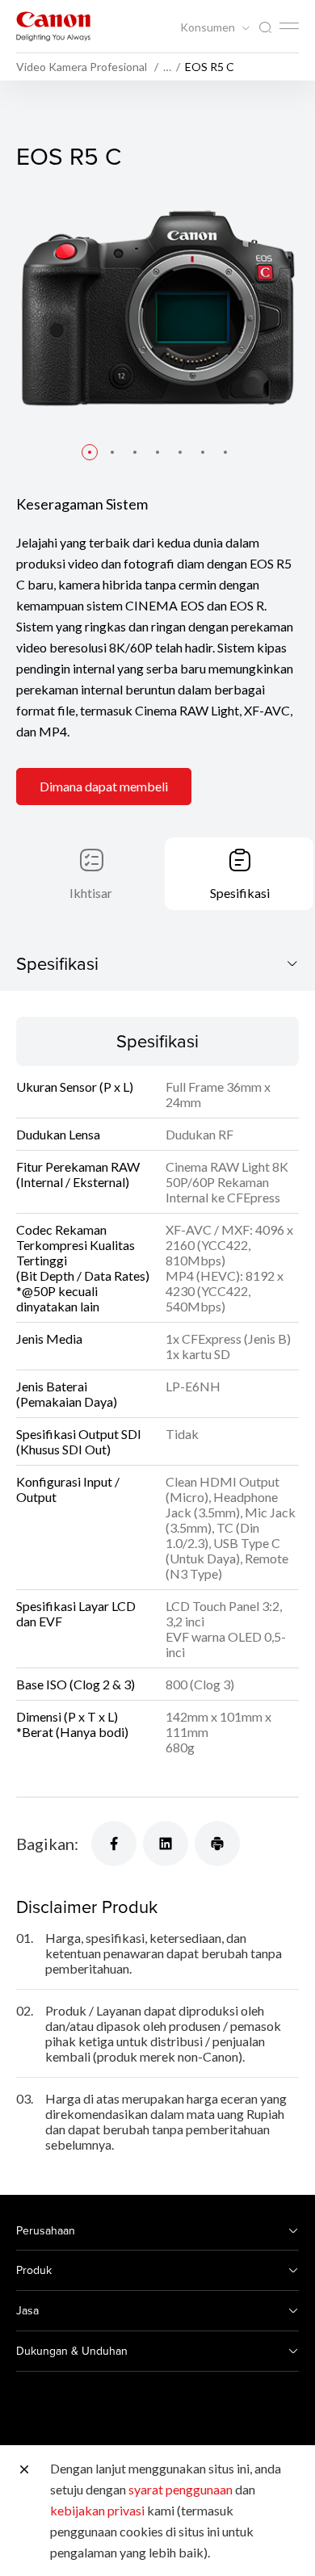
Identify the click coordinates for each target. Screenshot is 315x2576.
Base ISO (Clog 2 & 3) (76, 1684)
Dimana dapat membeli (104, 786)
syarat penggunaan (181, 2489)
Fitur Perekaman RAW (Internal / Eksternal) (78, 1174)
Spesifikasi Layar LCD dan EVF (76, 1613)
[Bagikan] (114, 1844)
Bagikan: (47, 1844)
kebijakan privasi (97, 2510)
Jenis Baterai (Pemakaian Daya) (67, 1394)
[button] (90, 452)
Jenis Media (49, 1338)
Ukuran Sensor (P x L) (75, 1087)
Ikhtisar (91, 893)
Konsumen (209, 27)
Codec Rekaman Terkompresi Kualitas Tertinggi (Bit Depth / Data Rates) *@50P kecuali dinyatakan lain (83, 1268)
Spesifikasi (240, 893)
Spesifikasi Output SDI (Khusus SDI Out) (79, 1441)
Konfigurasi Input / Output (68, 1489)
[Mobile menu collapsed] (289, 26)
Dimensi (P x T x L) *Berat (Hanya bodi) (72, 1724)
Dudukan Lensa (58, 1134)
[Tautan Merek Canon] (53, 26)
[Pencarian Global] (265, 28)
